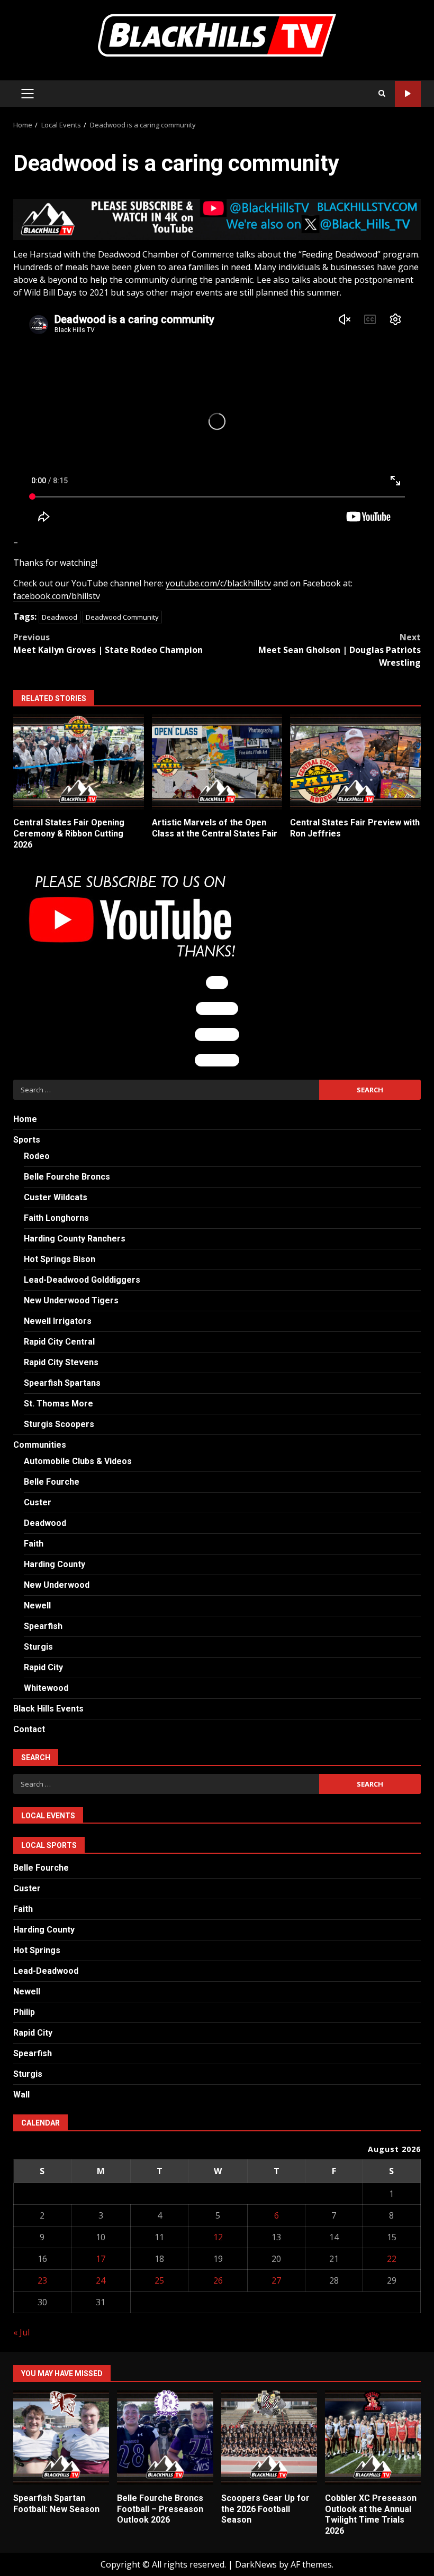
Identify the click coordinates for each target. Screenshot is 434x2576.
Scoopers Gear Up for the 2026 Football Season (269, 2437)
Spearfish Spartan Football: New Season (61, 2437)
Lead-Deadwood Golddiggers (82, 1280)
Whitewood (46, 1688)
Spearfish (43, 1626)
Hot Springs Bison (60, 1259)
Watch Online (408, 94)
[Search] (382, 94)
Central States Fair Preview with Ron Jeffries (355, 762)
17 (101, 2259)
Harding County (55, 1564)
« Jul (21, 2332)
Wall (21, 2095)
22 (392, 2259)
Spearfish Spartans (62, 1383)
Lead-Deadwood (46, 1971)
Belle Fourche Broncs (67, 1177)
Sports (27, 1140)
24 (101, 2280)
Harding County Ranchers (75, 1239)
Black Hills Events (48, 1709)
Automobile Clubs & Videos (78, 1461)
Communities (40, 1445)
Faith (34, 1544)
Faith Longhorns (56, 1218)
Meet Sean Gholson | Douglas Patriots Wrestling (340, 650)
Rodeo (37, 1156)
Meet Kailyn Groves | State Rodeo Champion (108, 643)
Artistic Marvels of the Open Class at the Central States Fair (217, 762)
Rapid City (43, 1667)
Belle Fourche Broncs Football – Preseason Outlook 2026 (165, 2437)
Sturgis (38, 1647)
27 (276, 2280)
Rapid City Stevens (61, 1362)
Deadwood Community (122, 617)
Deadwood (60, 617)
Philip (24, 2012)
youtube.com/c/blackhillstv (218, 583)
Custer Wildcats (56, 1197)
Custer (38, 1502)
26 (218, 2280)
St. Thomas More (58, 1404)
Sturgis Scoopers (59, 1424)
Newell (37, 1606)
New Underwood (57, 1585)
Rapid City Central (59, 1342)
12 (218, 2237)
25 (159, 2280)
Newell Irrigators (58, 1321)
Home (25, 1119)
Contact (29, 1729)
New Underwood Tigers (71, 1300)
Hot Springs (37, 1950)
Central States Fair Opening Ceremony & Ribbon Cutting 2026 (79, 762)
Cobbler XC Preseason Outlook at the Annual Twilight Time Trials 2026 (373, 2437)
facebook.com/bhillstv (57, 596)
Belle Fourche (52, 1482)
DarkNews (256, 2564)
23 (42, 2280)
